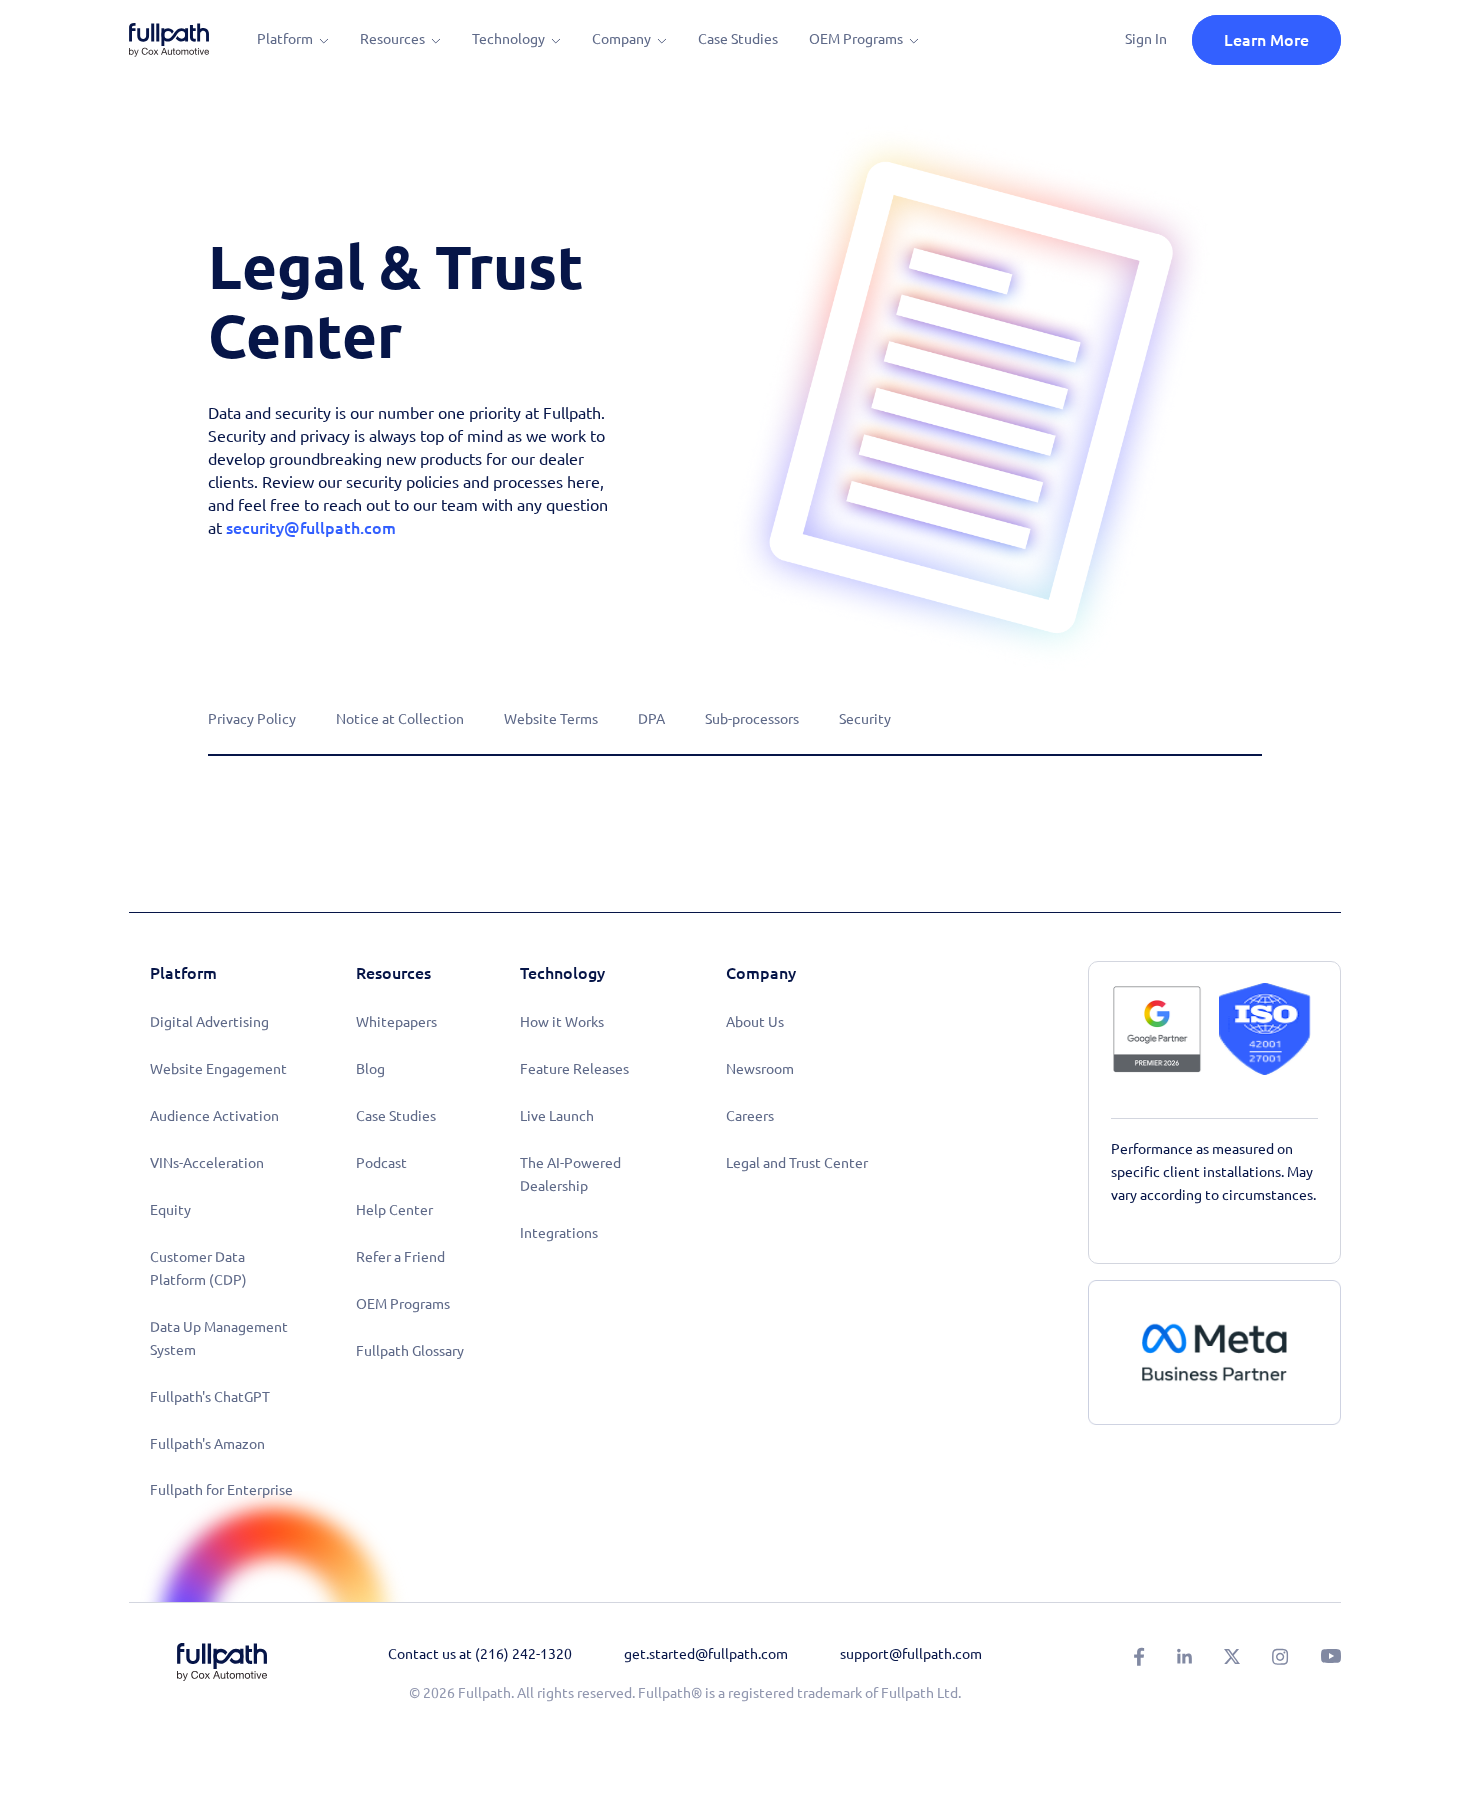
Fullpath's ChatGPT (210, 1397)
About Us (755, 1022)
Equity (170, 1210)
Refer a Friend (400, 1257)
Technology (508, 39)
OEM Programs (856, 39)
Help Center (394, 1210)
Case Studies (738, 39)
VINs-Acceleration (207, 1163)
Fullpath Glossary (410, 1351)
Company (621, 39)
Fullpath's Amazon (207, 1444)
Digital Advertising (209, 1022)
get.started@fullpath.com (706, 1654)
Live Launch (557, 1116)
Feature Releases (574, 1069)
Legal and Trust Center (797, 1163)
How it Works (562, 1022)
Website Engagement (218, 1069)
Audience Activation (214, 1116)
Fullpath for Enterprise (221, 1490)
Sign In (1146, 39)
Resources (392, 39)
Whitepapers (396, 1022)
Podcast (381, 1163)
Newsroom (760, 1069)
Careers (750, 1116)
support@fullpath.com (911, 1654)
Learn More (1266, 40)
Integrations (559, 1233)
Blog (370, 1069)
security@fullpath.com (311, 528)
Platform (285, 39)
